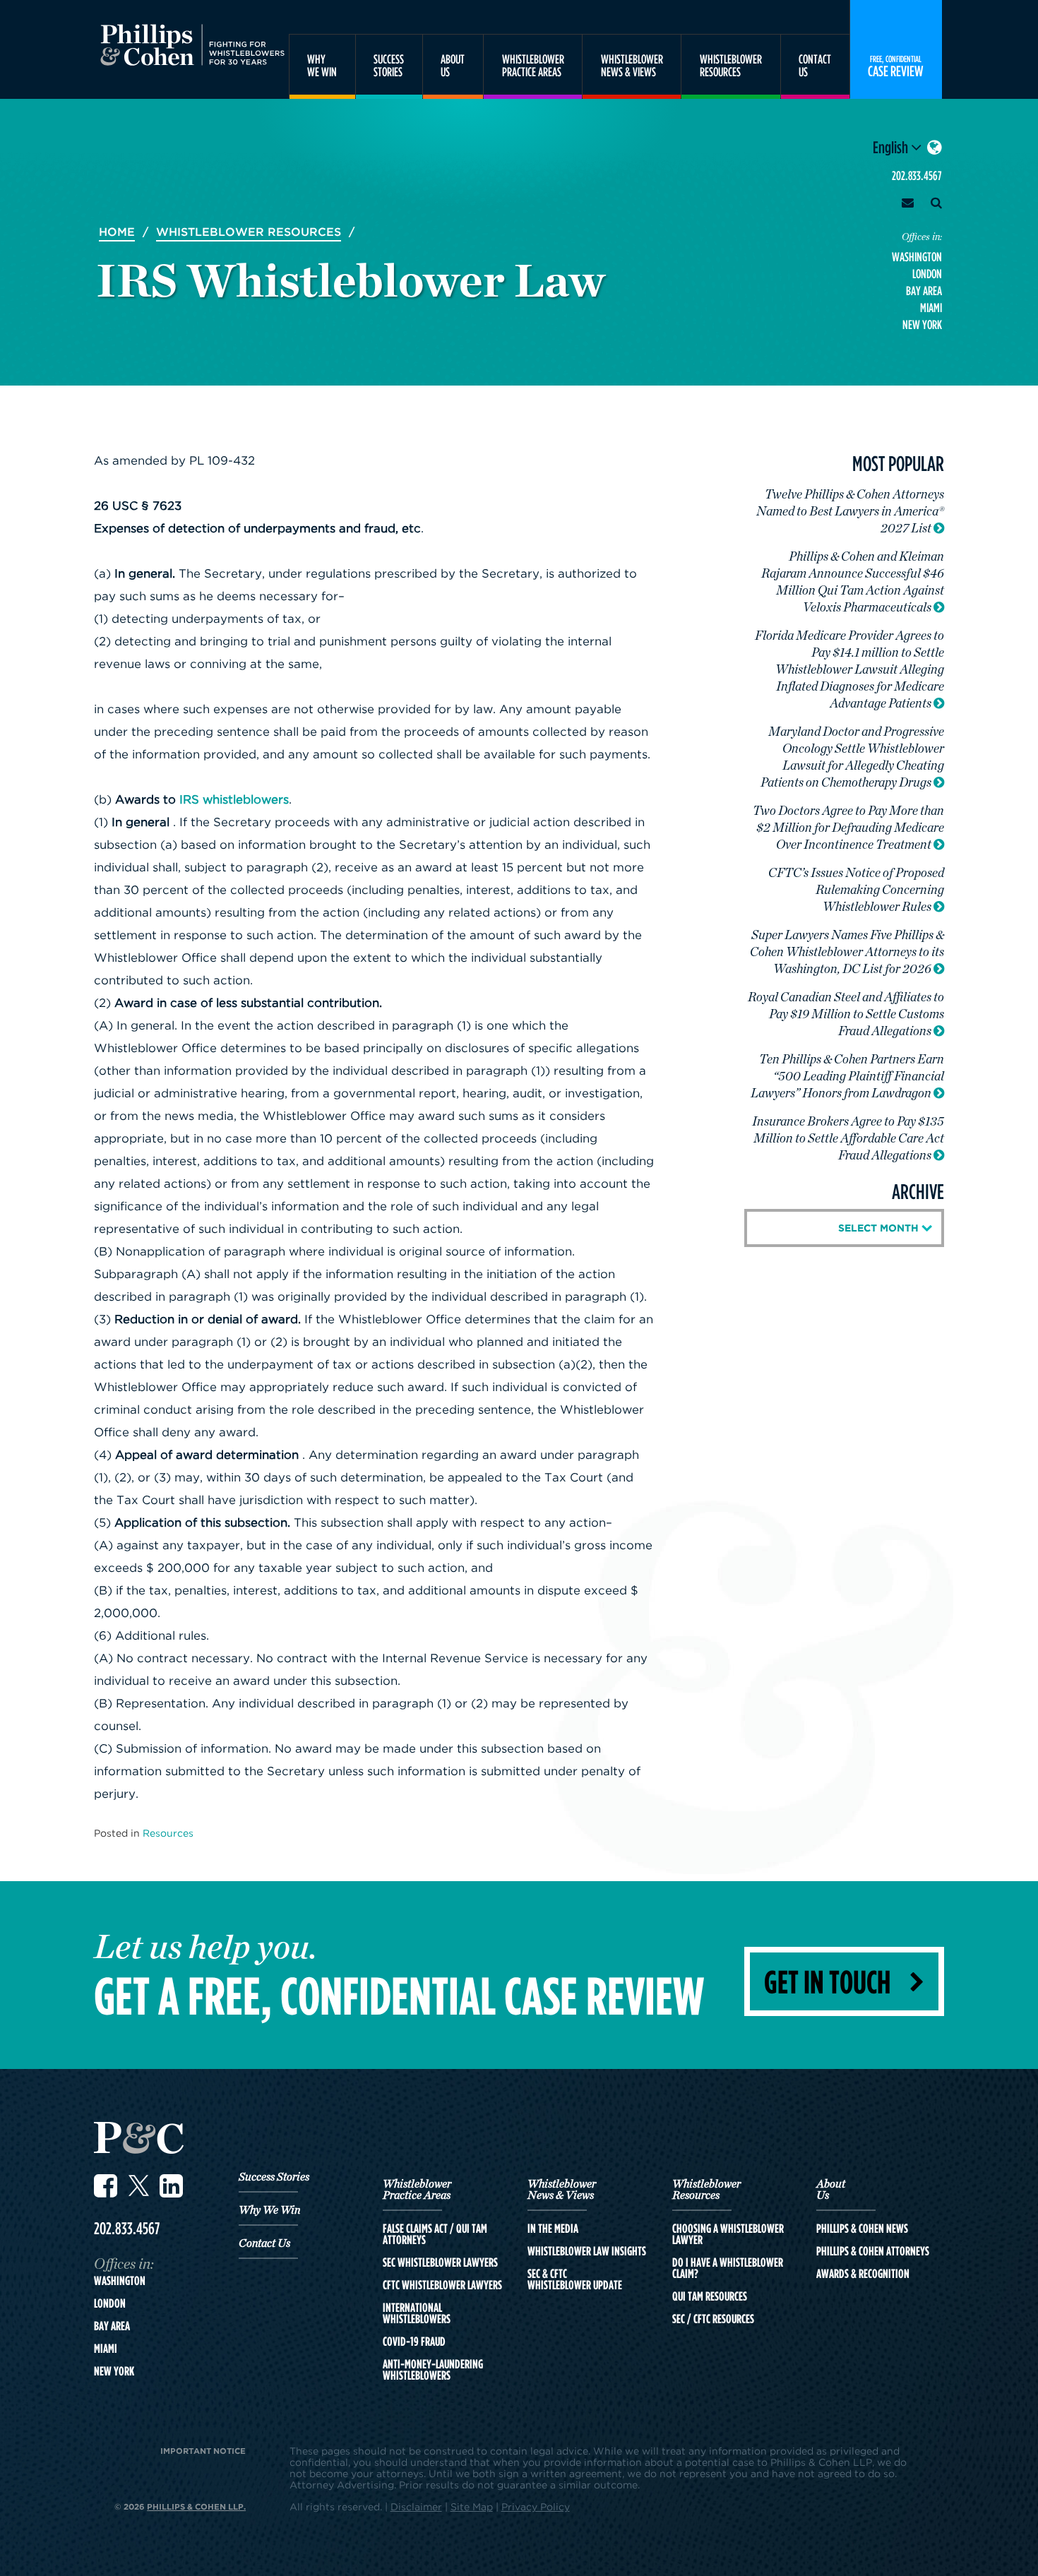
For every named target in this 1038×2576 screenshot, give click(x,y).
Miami (931, 308)
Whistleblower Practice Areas (417, 2190)
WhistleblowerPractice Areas (533, 65)
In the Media (553, 2229)
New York (922, 324)
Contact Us (264, 2243)
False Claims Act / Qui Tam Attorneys (435, 2234)
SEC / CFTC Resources (713, 2319)
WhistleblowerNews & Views (632, 65)
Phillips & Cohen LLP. (196, 2506)
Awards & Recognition (863, 2274)
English (892, 147)
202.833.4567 (917, 175)
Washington (917, 257)
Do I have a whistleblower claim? (728, 2268)
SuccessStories (389, 65)
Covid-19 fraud (414, 2342)
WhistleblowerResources (731, 65)
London (927, 274)
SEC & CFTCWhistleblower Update (575, 2279)
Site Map (472, 2506)
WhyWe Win (322, 65)
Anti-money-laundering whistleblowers (433, 2370)
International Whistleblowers (417, 2313)
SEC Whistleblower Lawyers (440, 2262)
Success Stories (274, 2177)
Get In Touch (827, 1981)
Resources (168, 1833)
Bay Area (924, 291)
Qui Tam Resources (710, 2296)
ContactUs (815, 65)
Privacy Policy (536, 2506)
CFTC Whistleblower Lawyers (442, 2285)
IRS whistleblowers (234, 799)
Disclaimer (416, 2506)
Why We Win (269, 2210)
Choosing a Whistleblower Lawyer (728, 2234)
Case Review (896, 66)
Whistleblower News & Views (562, 2190)
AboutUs (453, 65)
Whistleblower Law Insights (587, 2251)
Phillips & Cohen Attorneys (873, 2251)
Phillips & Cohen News (862, 2229)
